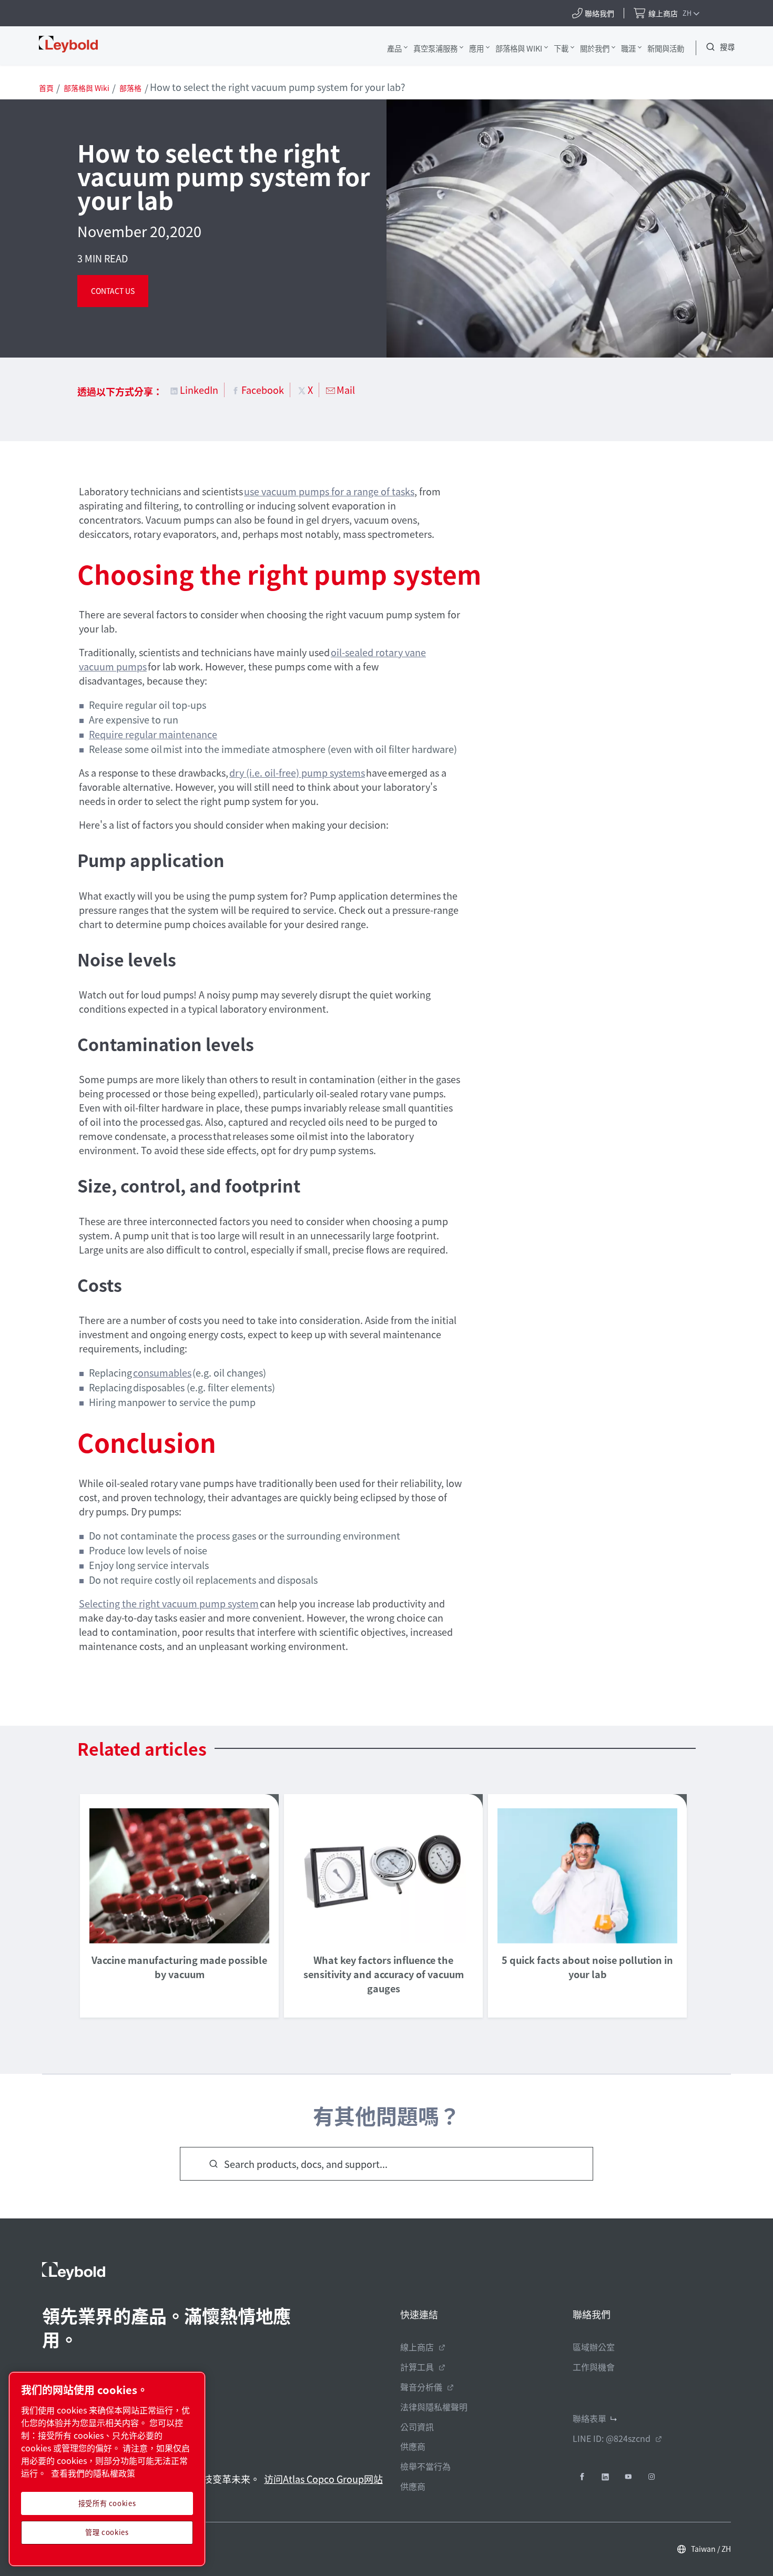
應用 (476, 48)
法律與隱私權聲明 (434, 2407)
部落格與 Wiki (519, 48)
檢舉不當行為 (425, 2466)
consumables (162, 1372)
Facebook (263, 390)
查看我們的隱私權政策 (93, 2473)
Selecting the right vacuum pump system (169, 1603)
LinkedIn (199, 390)
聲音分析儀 (421, 2387)
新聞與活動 (666, 48)
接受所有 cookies (107, 2503)
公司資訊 (417, 2427)
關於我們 (595, 48)
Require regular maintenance (153, 734)
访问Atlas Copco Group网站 (323, 2479)
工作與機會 (594, 2367)
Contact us (113, 291)
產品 (394, 48)
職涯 (628, 48)
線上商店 (417, 2347)
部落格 (130, 88)
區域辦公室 (594, 2347)
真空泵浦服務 (435, 48)
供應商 (413, 2446)
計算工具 (417, 2367)
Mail (346, 390)
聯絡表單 (589, 2418)
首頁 (46, 88)
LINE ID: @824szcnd (612, 2438)
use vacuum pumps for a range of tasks (329, 491)
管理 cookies (107, 2532)
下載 (561, 48)
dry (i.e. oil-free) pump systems (297, 772)
